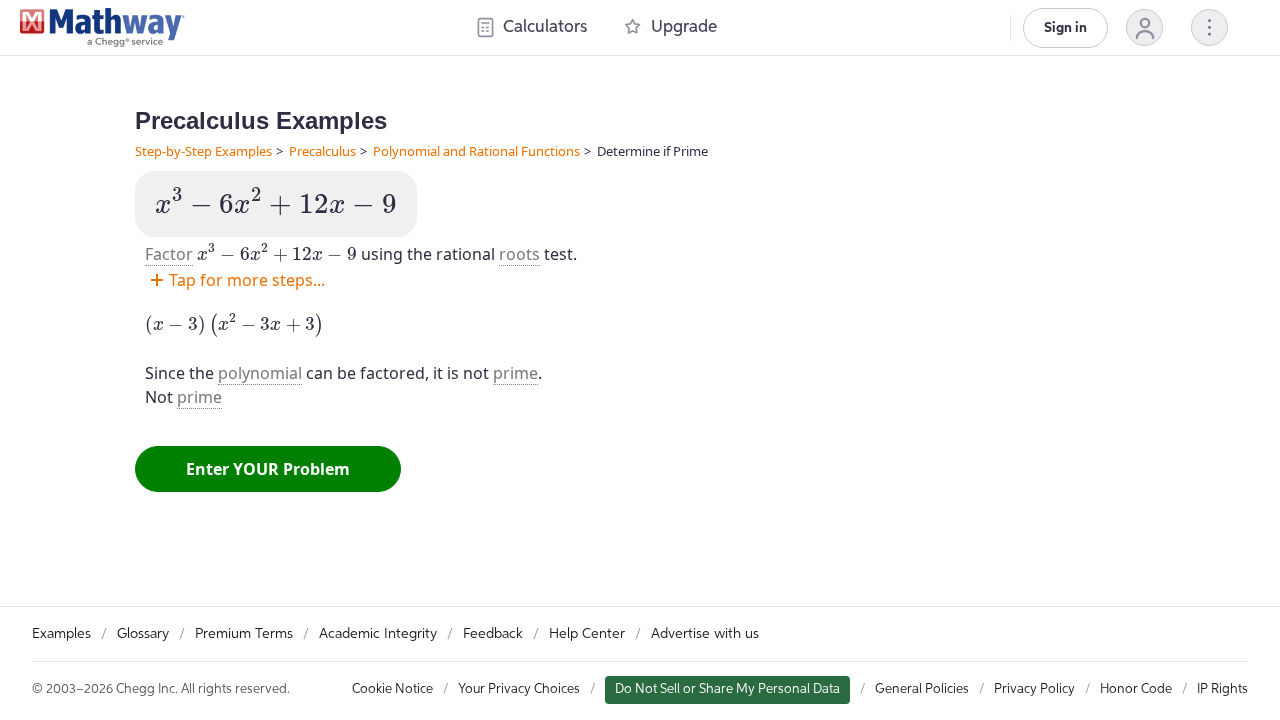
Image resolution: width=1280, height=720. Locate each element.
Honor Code (1136, 689)
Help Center (587, 634)
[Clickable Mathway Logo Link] (102, 28)
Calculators (545, 27)
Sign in (1065, 28)
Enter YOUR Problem (268, 469)
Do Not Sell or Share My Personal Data (727, 689)
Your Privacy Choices (519, 689)
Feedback (493, 634)
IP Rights (1222, 689)
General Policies (922, 689)
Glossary (143, 634)
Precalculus (322, 151)
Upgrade (684, 27)
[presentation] (276, 201)
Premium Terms (244, 634)
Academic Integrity (378, 634)
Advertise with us (705, 634)
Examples (61, 634)
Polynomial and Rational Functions (476, 151)
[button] (1144, 27)
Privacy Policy (1034, 689)
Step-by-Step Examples (203, 151)
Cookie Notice (392, 689)
